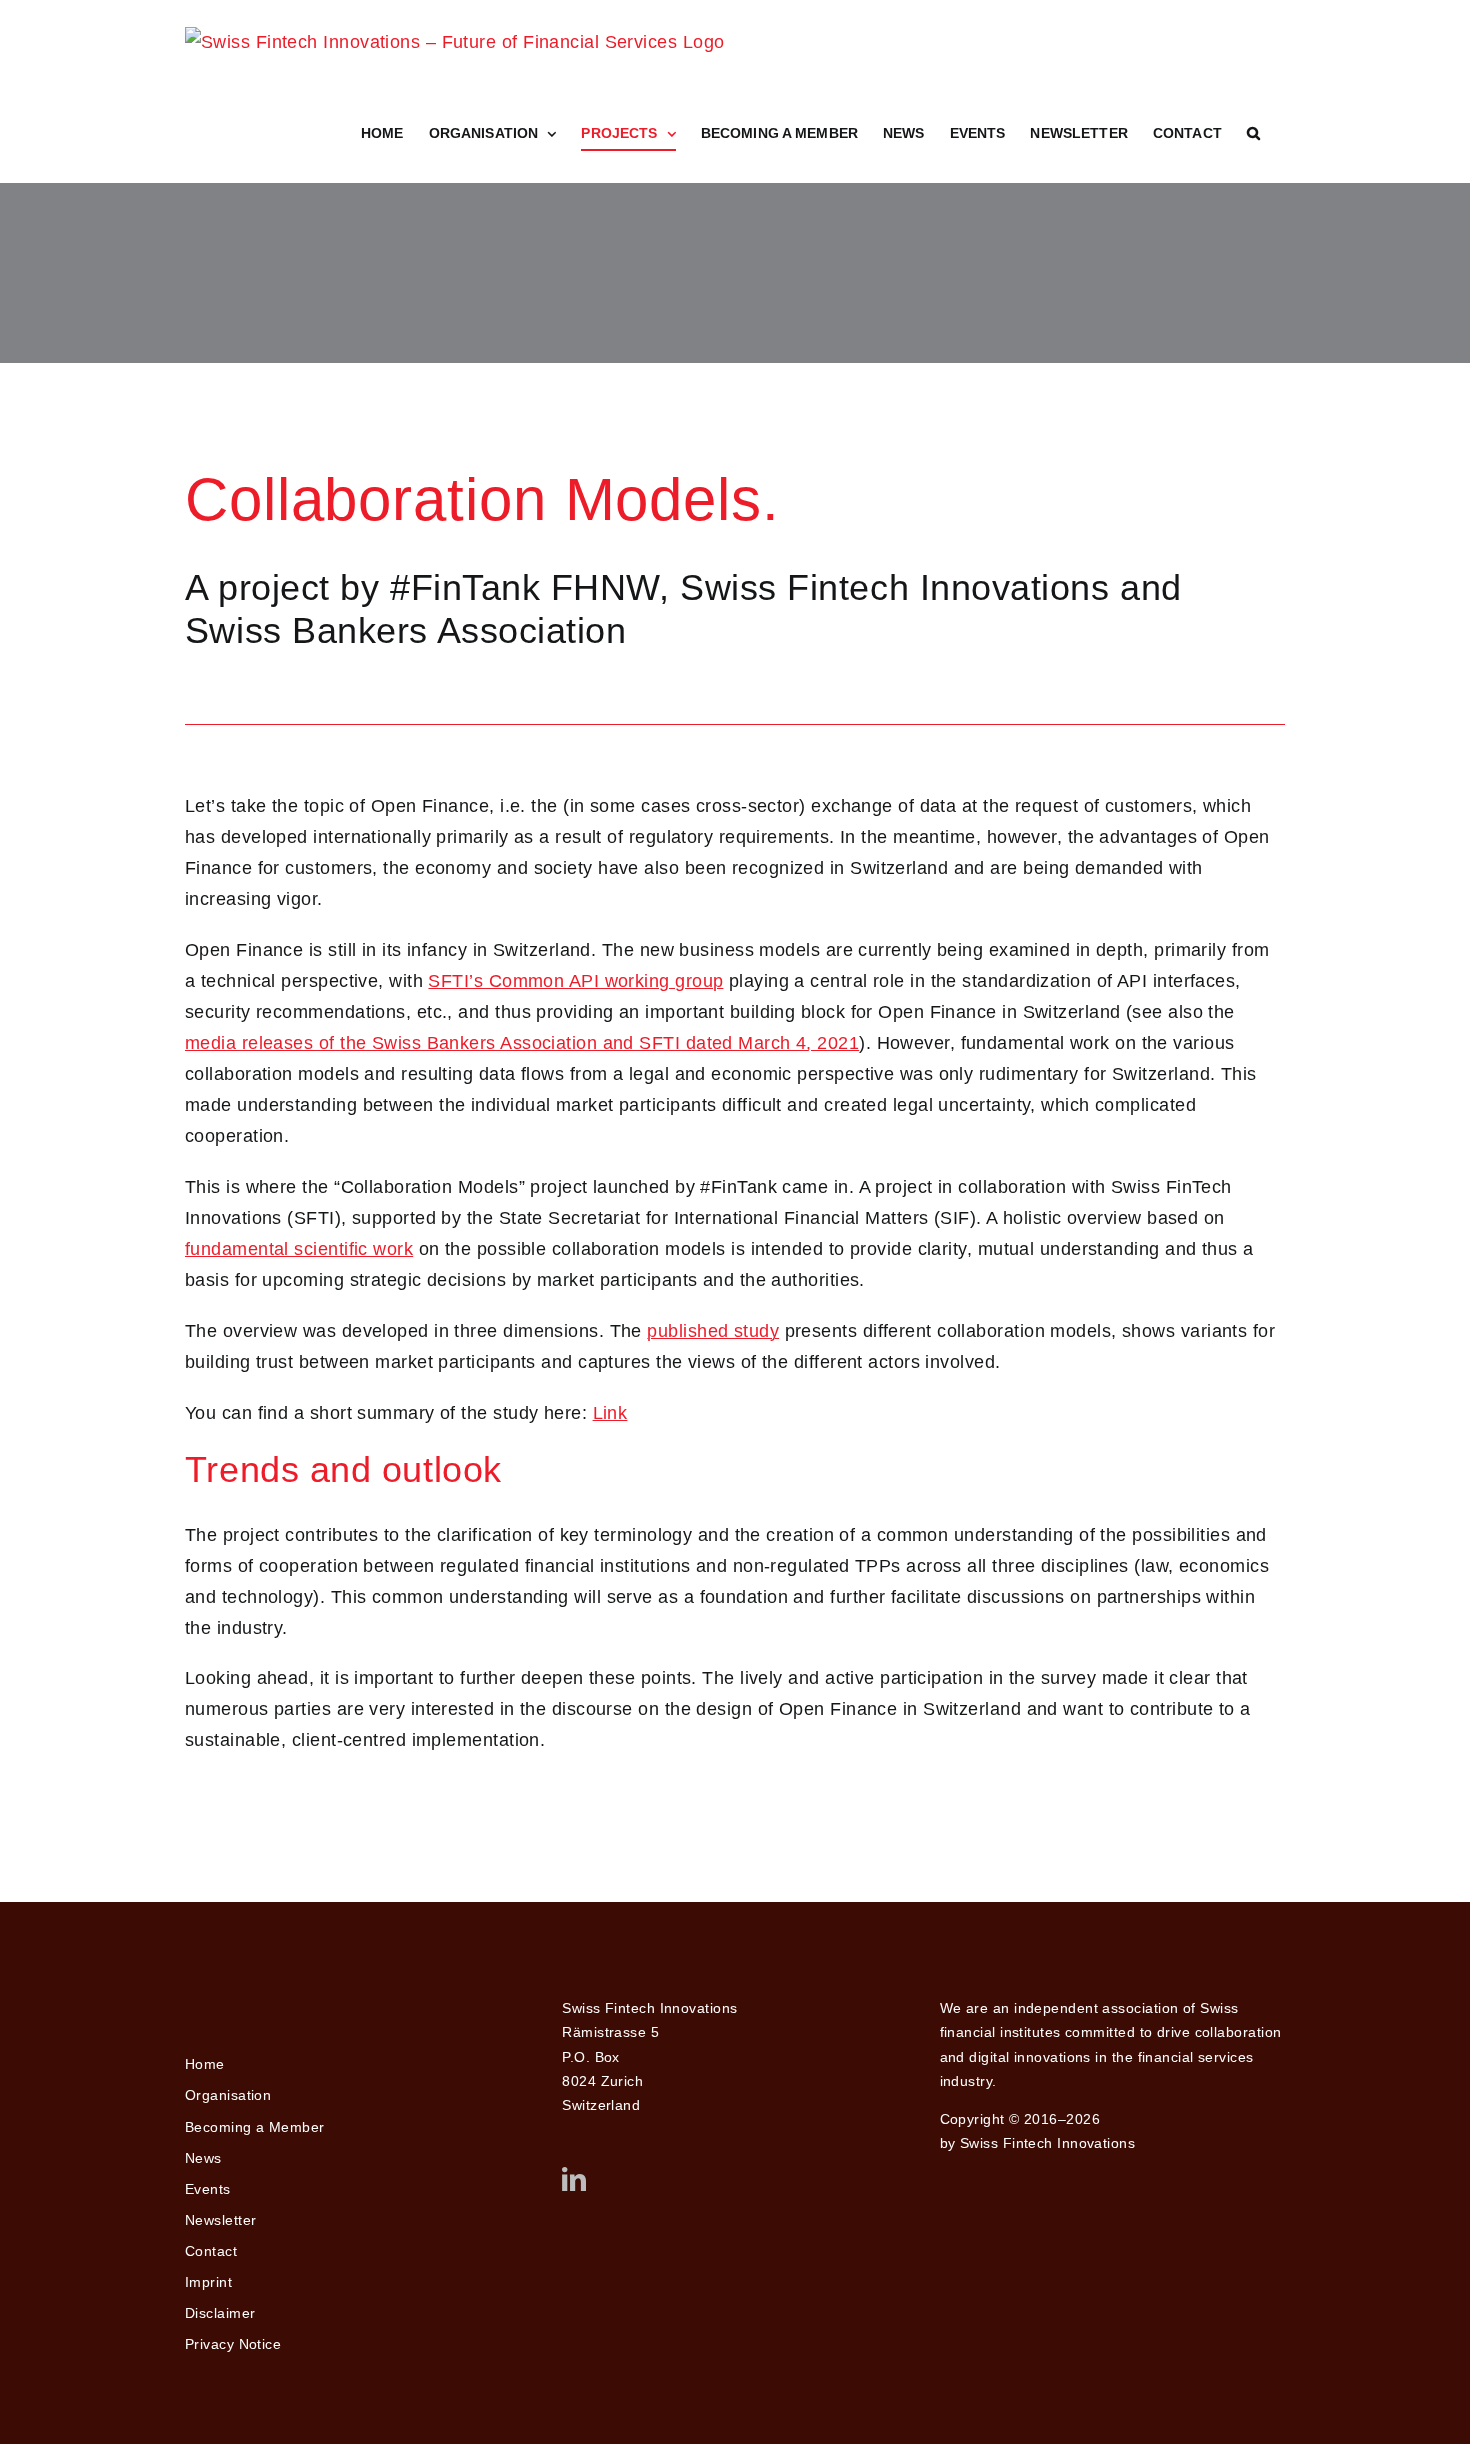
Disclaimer (220, 2313)
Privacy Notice (233, 2344)
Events (208, 2189)
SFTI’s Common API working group (575, 981)
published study (713, 1331)
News (203, 2158)
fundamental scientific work (299, 1249)
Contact (211, 2251)
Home (205, 2064)
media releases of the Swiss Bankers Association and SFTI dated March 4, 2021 (522, 1043)
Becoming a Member (255, 2127)
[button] (1253, 133)
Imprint (208, 2282)
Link (610, 1413)
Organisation (228, 2095)
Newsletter (221, 2220)
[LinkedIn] (574, 2179)
